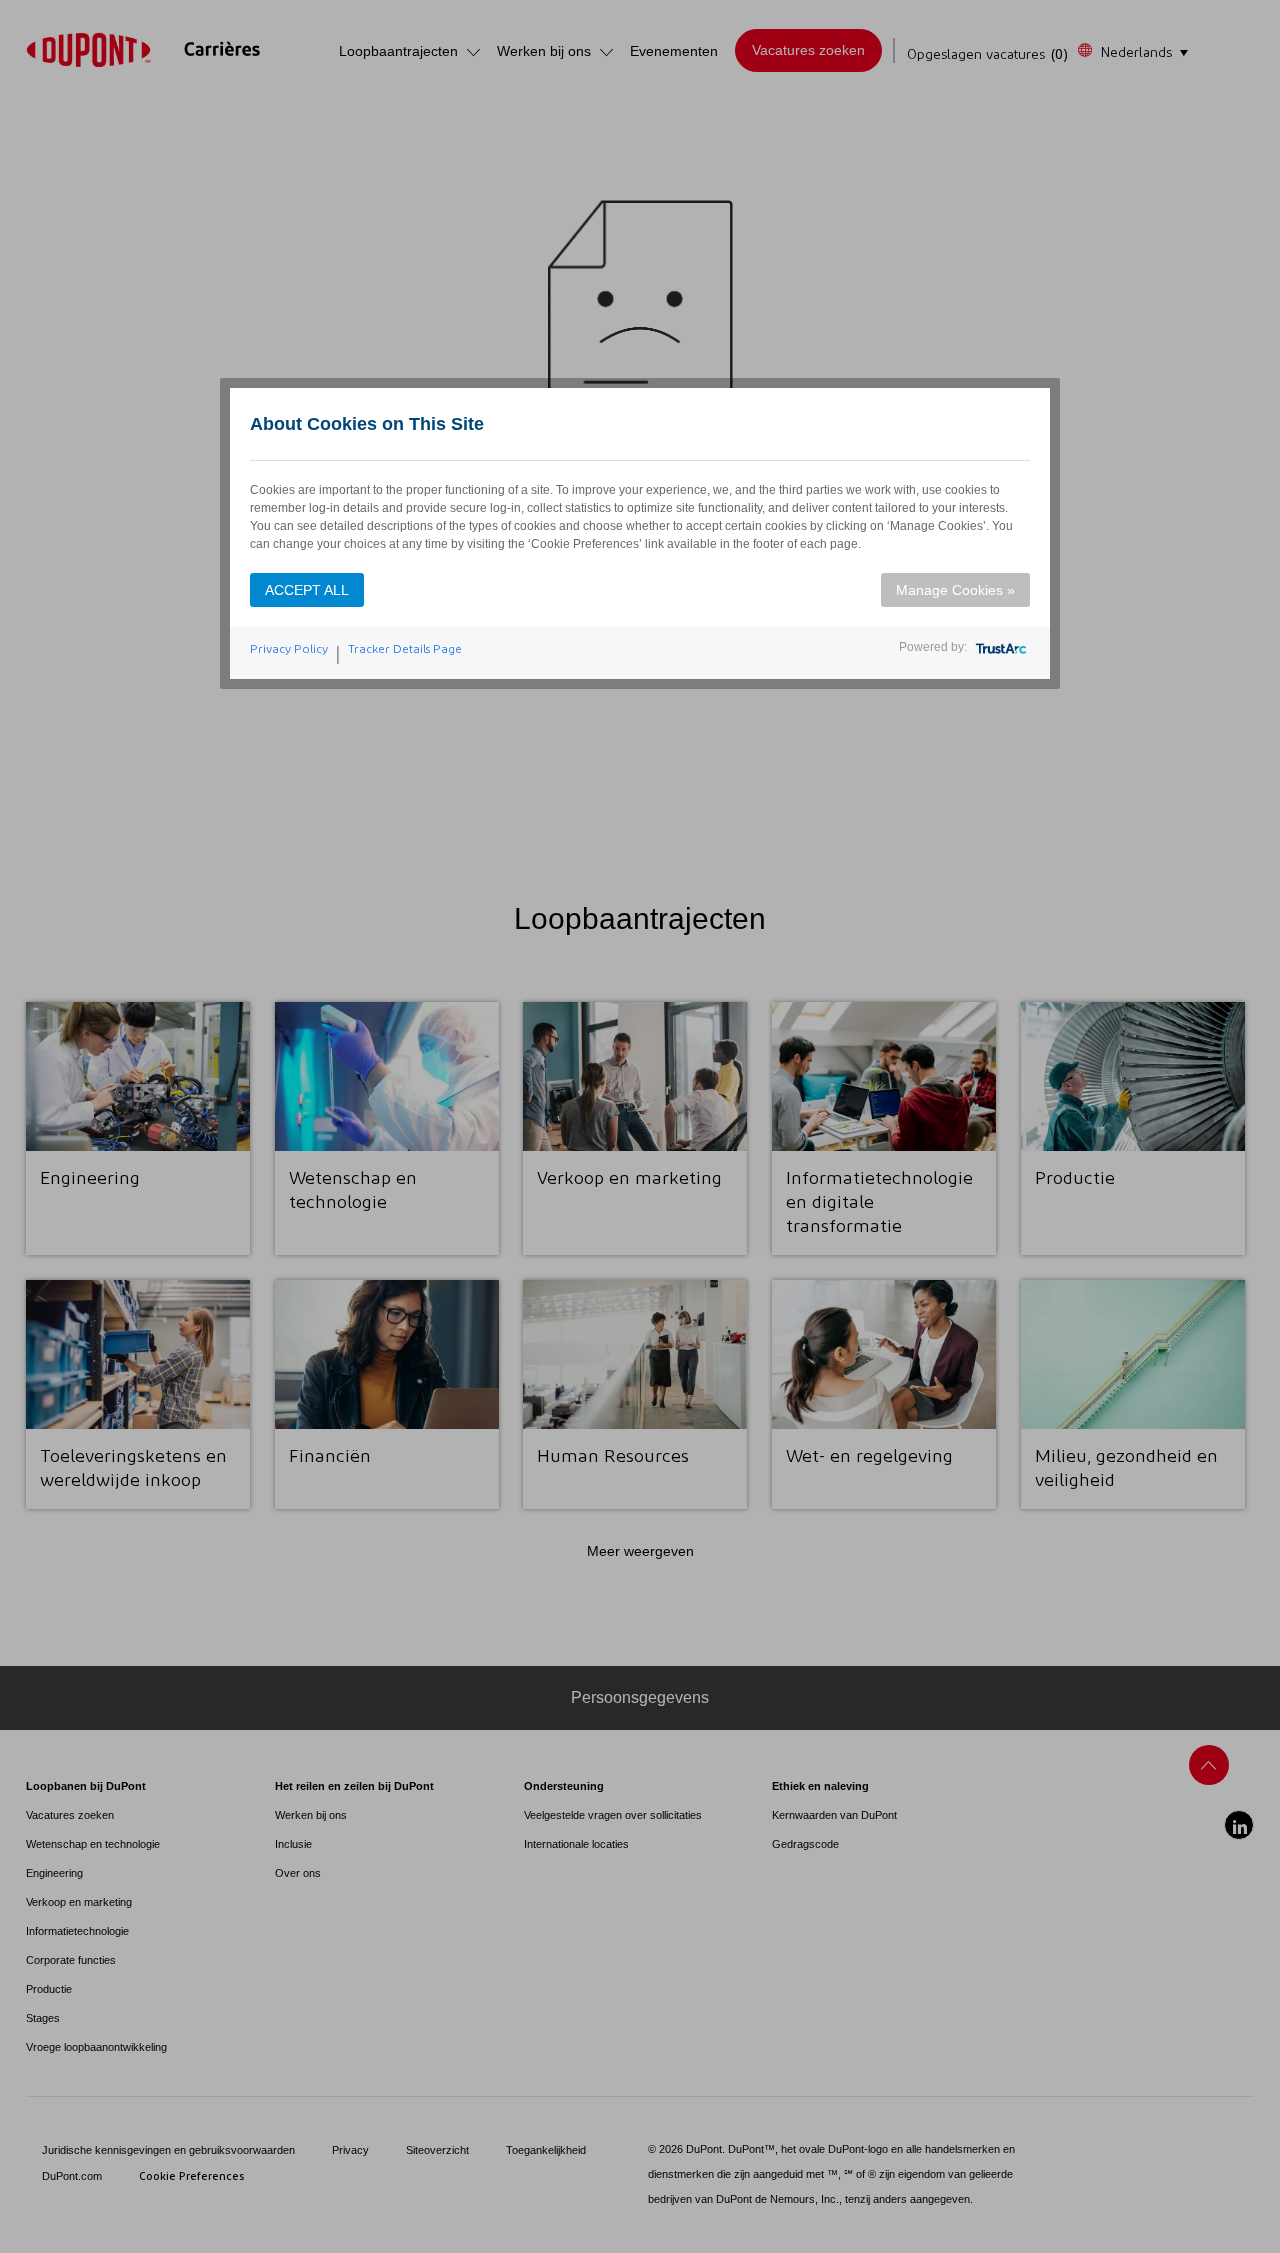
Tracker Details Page (405, 649)
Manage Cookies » (955, 590)
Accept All (307, 590)
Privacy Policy (289, 649)
